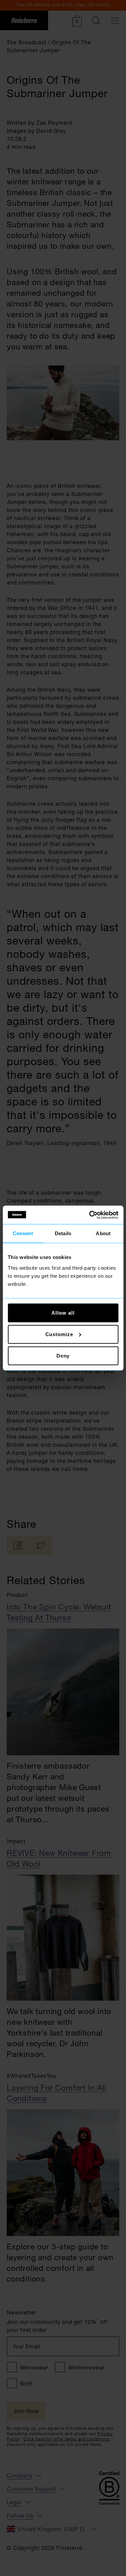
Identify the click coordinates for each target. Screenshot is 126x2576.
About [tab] (103, 1233)
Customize (59, 1334)
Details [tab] (63, 1233)
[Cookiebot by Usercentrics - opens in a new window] (90, 1215)
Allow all (63, 1312)
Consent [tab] (23, 1233)
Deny (63, 1355)
